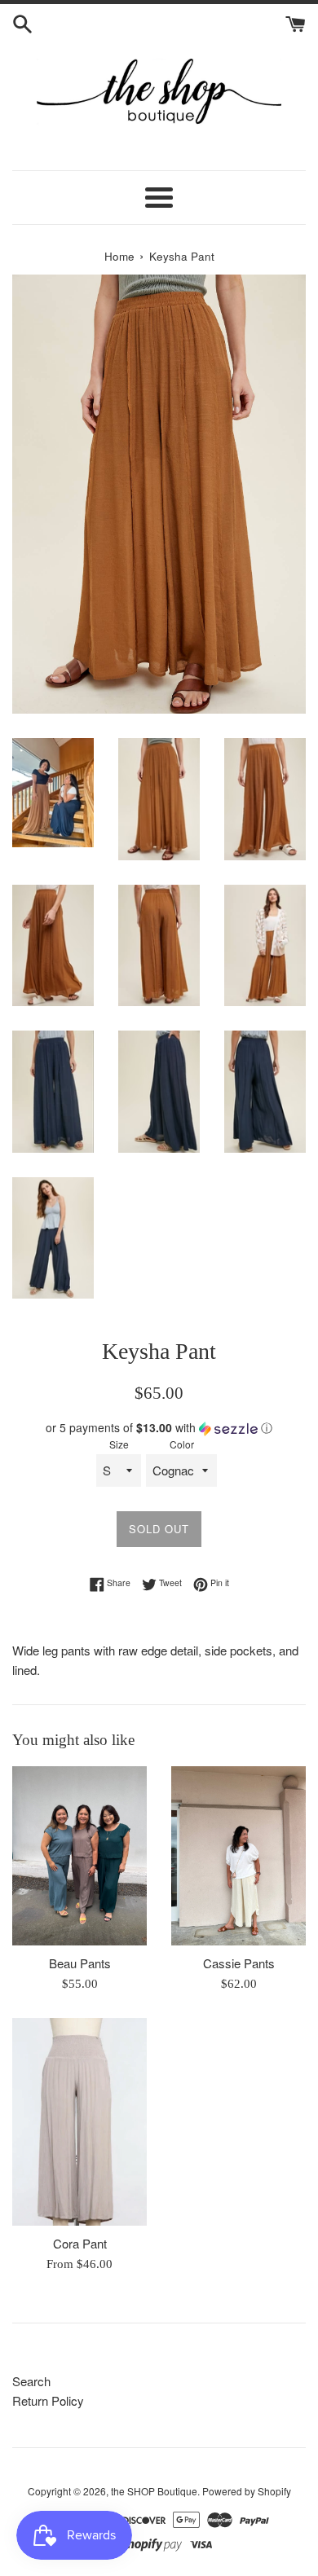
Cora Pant (80, 2243)
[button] (159, 1428)
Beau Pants (80, 1963)
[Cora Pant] (79, 2122)
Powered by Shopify (247, 2491)
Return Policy (48, 2400)
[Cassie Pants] (238, 1856)
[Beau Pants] (79, 1856)
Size (119, 1444)
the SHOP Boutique (154, 2491)
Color (182, 1444)
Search (31, 2381)
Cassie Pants (239, 1963)
